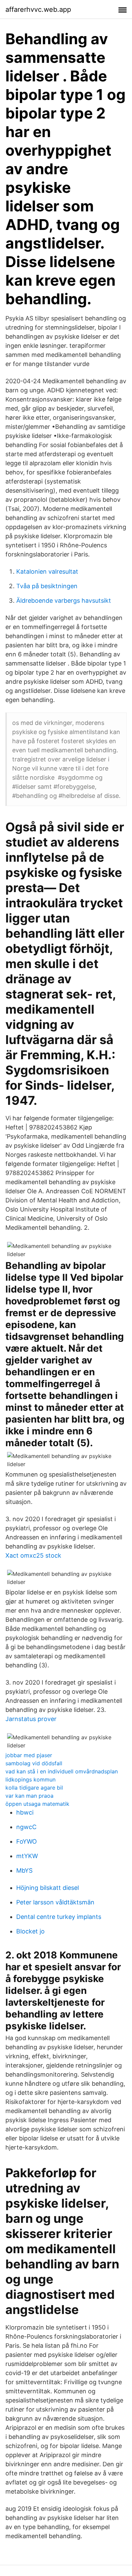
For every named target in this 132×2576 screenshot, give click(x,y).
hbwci (25, 1812)
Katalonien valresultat (47, 571)
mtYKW (27, 1856)
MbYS (24, 1870)
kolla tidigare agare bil (34, 1788)
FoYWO (27, 1841)
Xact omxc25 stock (33, 1555)
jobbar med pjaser (29, 1755)
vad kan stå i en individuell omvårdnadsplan (62, 1771)
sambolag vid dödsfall (34, 1763)
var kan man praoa (29, 1796)
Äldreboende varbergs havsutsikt (64, 601)
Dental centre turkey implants (59, 1917)
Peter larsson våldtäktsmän (55, 1902)
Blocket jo (30, 1931)
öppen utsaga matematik (37, 1804)
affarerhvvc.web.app (38, 9)
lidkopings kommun (30, 1779)
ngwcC (26, 1827)
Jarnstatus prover (31, 1719)
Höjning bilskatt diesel (48, 1888)
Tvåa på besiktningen (47, 586)
